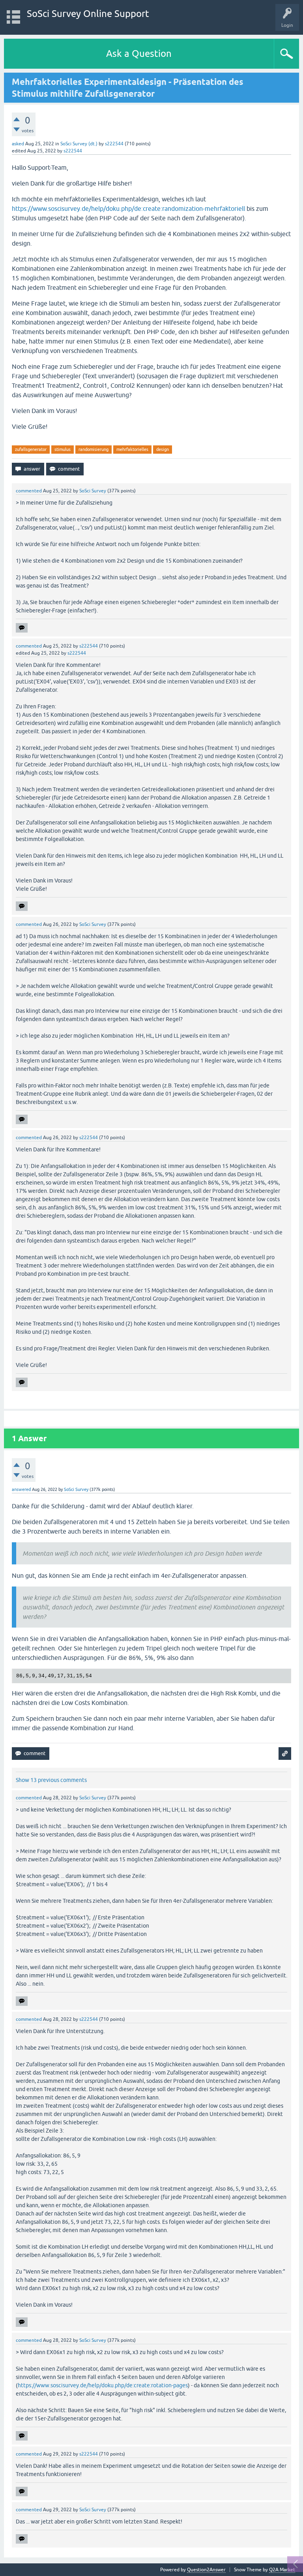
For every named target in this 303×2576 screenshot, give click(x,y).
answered (21, 1489)
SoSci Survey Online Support (88, 14)
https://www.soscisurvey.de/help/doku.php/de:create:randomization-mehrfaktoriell (128, 208)
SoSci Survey (93, 491)
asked (18, 144)
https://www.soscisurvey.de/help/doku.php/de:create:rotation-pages (103, 2385)
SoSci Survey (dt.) (79, 144)
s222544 (114, 144)
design (163, 449)
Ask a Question (139, 54)
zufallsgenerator (31, 449)
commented (29, 491)
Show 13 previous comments (51, 1780)
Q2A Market (282, 2570)
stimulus (63, 449)
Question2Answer (206, 2570)
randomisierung (94, 449)
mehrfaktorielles (132, 449)
